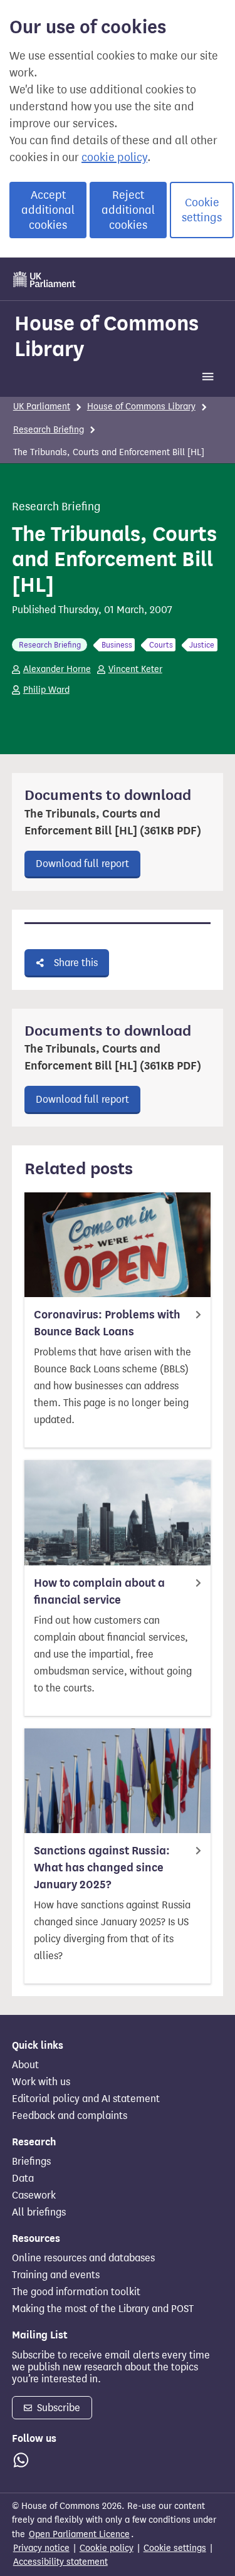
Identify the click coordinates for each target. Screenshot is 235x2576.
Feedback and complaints (70, 2116)
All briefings (39, 2212)
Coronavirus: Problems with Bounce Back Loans (107, 1323)
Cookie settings (202, 210)
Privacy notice (41, 2548)
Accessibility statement (60, 2562)
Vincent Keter (135, 669)
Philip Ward (46, 690)
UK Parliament (42, 407)
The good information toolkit (76, 2292)
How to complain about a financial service (99, 1591)
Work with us (41, 2082)
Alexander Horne (57, 669)
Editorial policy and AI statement (86, 2099)
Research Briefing (49, 430)
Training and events (56, 2275)
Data (23, 2179)
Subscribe (57, 2408)
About (25, 2065)
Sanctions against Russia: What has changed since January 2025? (102, 1868)
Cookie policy (107, 2548)
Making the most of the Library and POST (103, 2309)
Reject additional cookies (128, 210)
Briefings (31, 2162)
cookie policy (114, 157)
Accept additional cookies (48, 210)
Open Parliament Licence (79, 2534)
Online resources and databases (83, 2258)
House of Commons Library (107, 336)
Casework (34, 2195)
